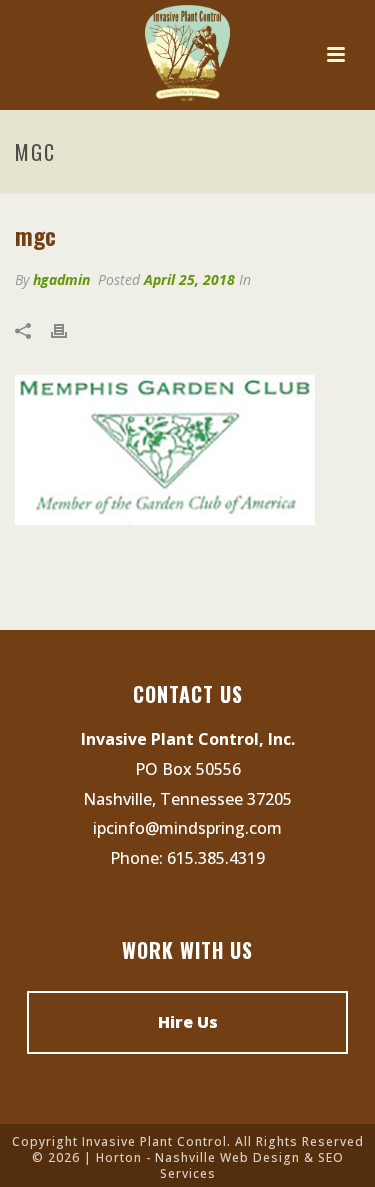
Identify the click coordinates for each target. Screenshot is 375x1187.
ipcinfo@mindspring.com (187, 828)
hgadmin (61, 279)
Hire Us (188, 1022)
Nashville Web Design (227, 1157)
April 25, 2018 (189, 279)
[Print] (69, 330)
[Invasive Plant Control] (187, 55)
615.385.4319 (216, 858)
